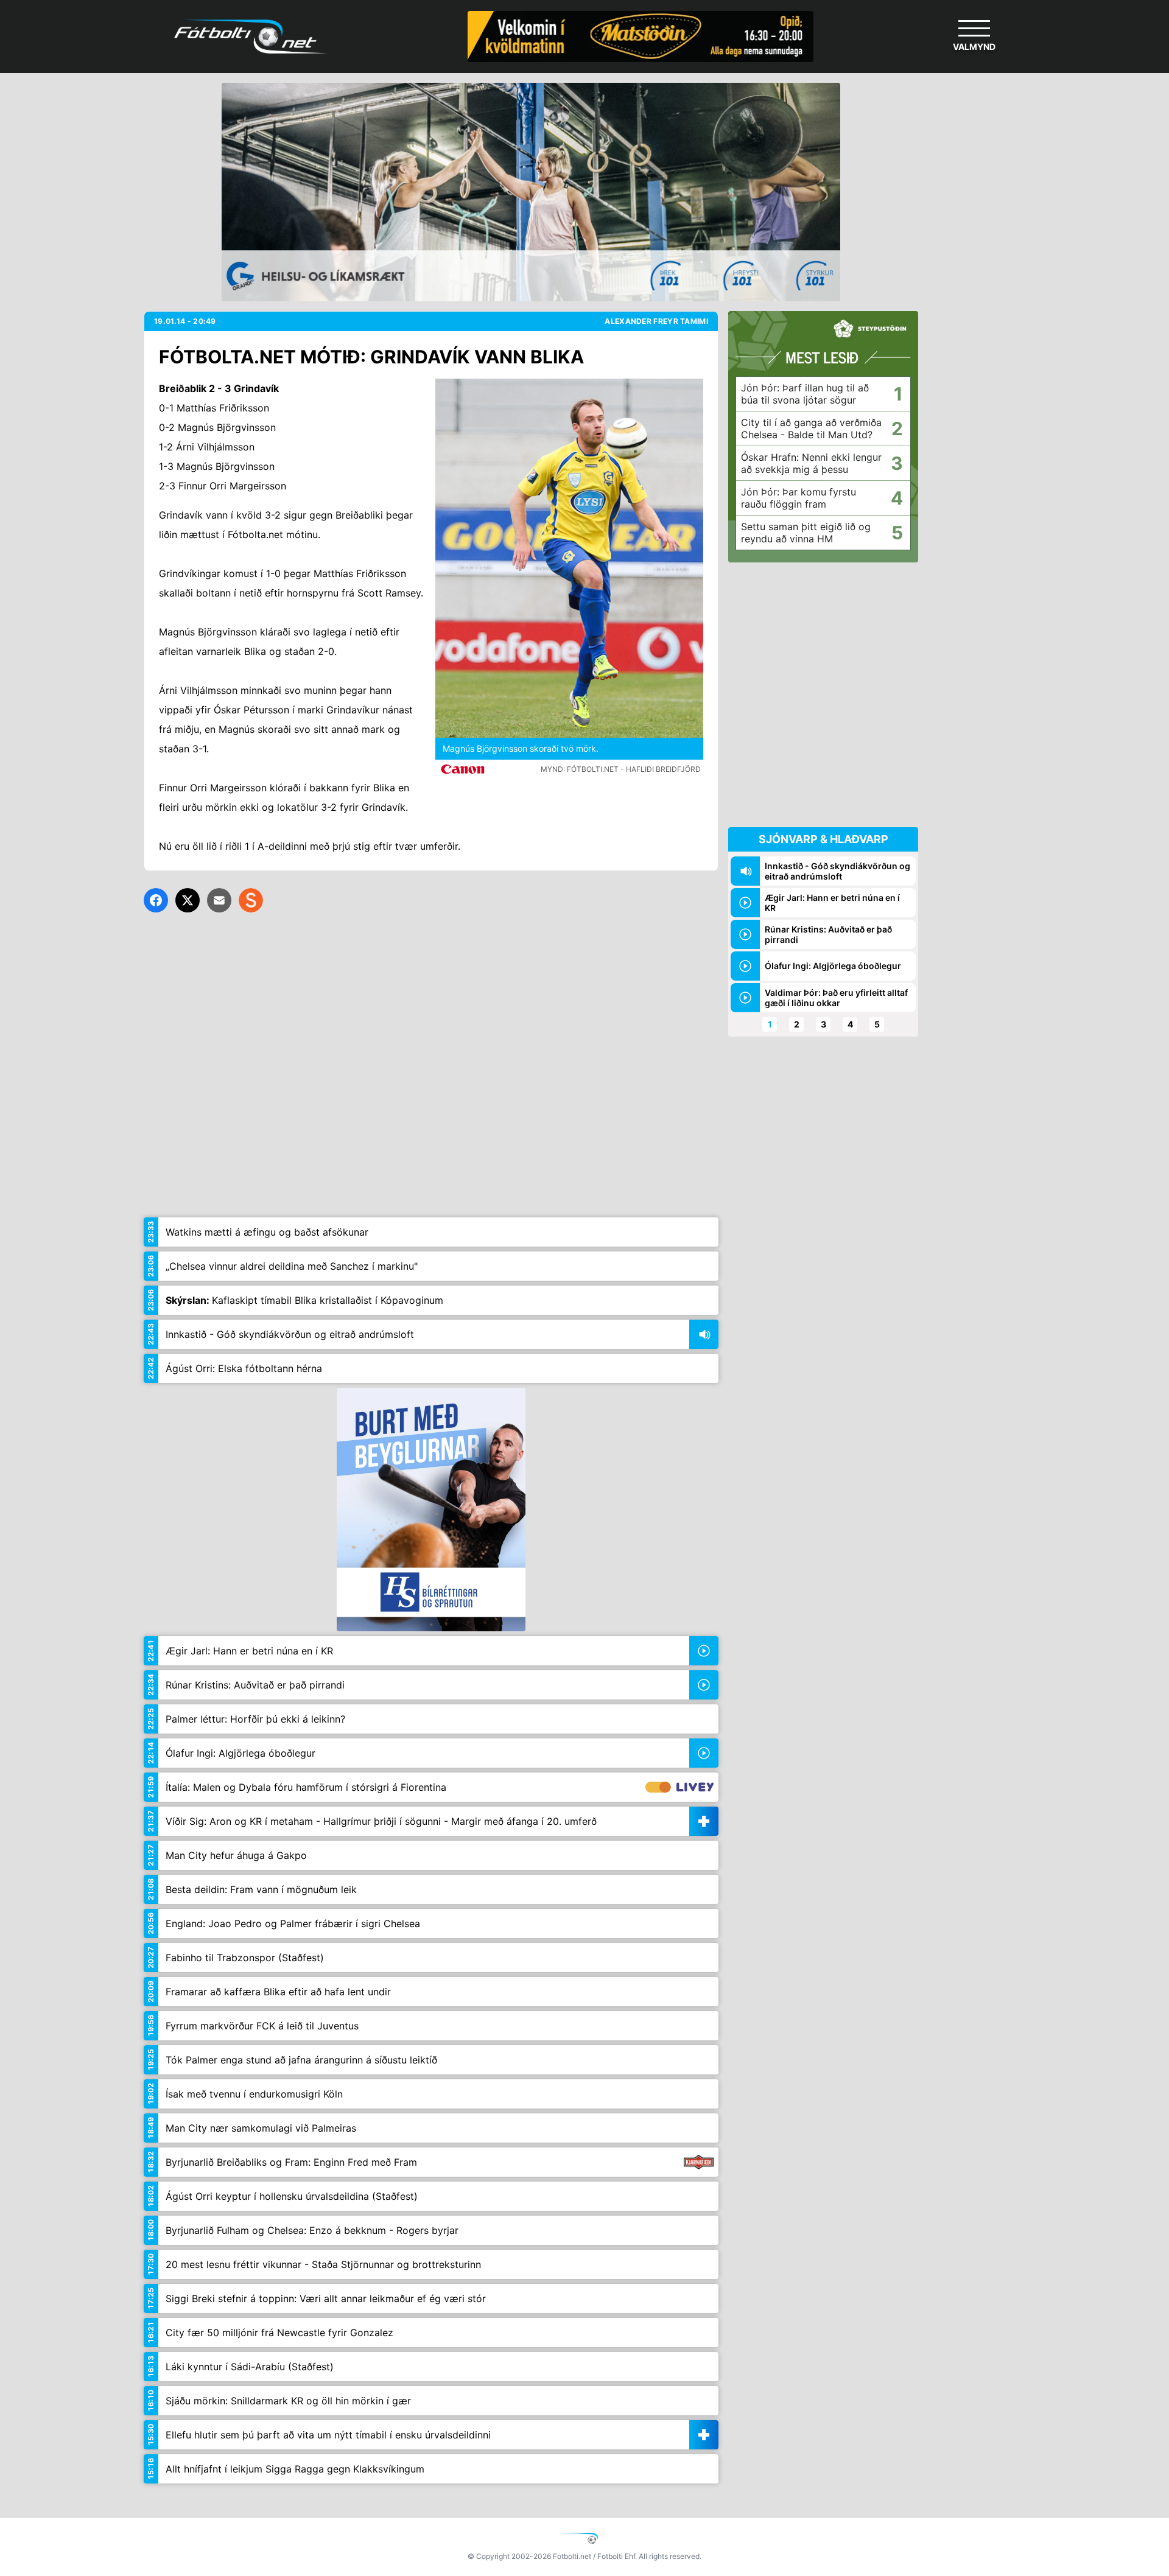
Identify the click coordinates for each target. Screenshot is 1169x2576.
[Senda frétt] (219, 900)
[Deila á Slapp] (251, 900)
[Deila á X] (188, 900)
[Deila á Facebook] (156, 900)
